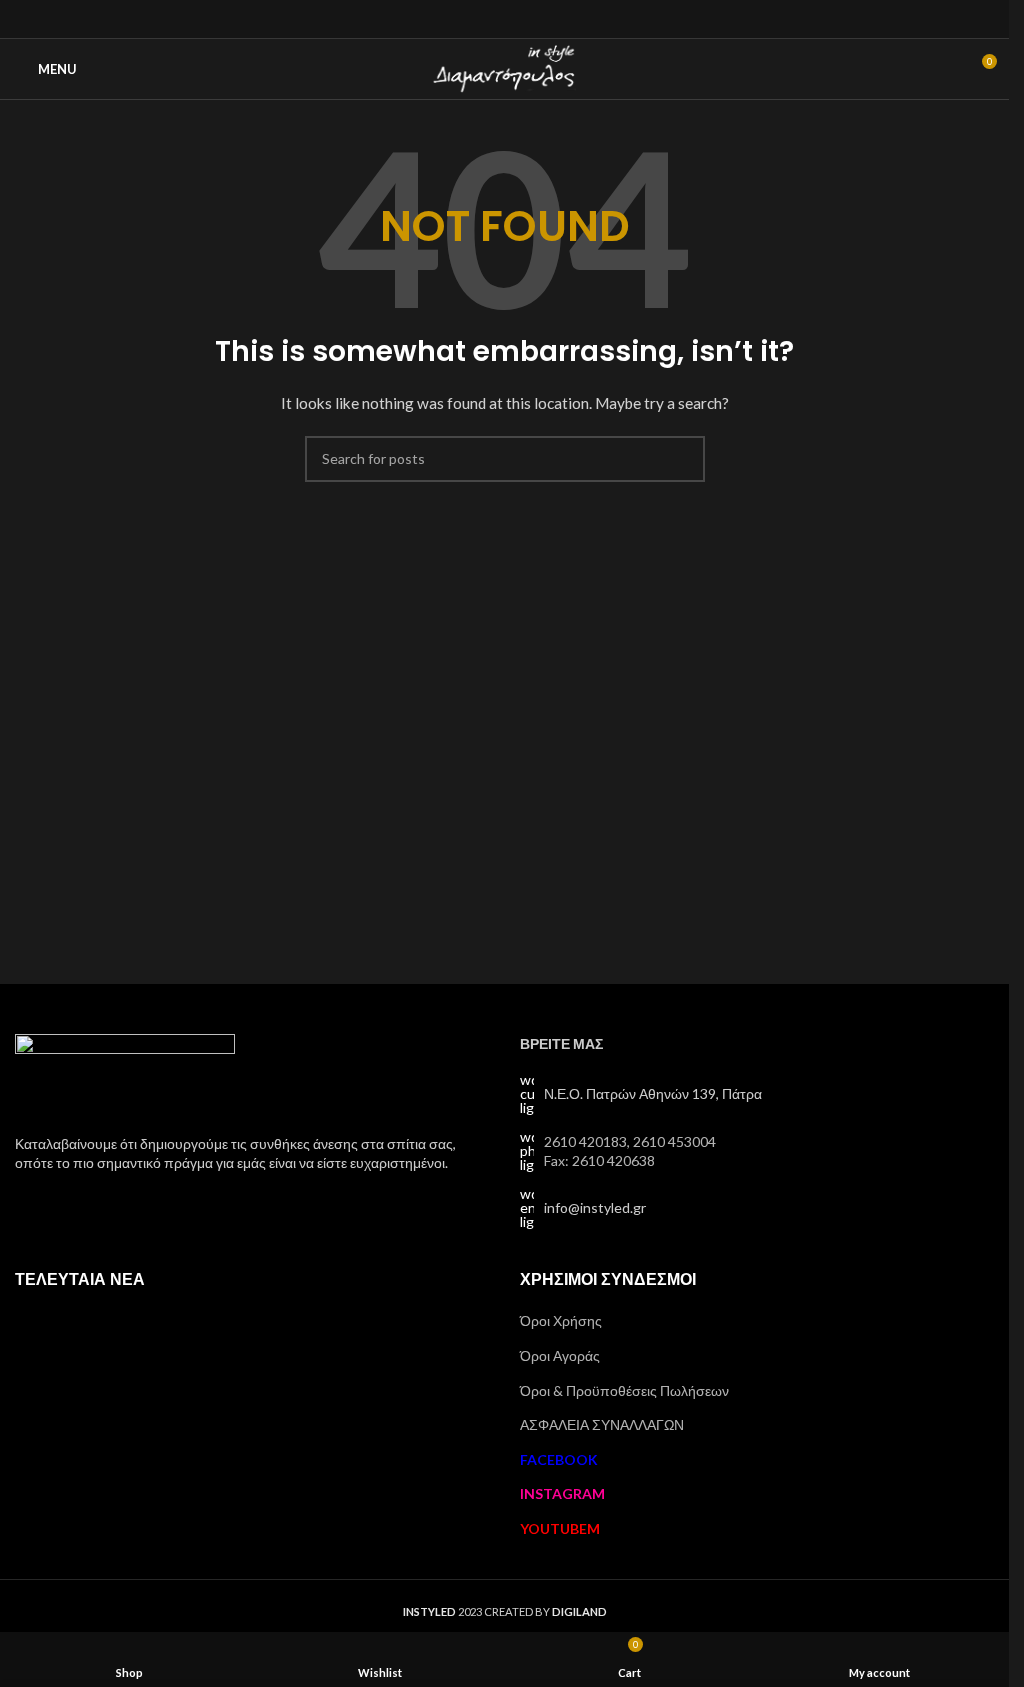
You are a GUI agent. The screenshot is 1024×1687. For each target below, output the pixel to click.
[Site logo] (504, 67)
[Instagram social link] (504, 19)
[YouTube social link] (529, 19)
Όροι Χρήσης (561, 1320)
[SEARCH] (682, 459)
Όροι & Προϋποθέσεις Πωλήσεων (624, 1390)
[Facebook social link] (479, 19)
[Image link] (125, 1071)
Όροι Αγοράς (560, 1355)
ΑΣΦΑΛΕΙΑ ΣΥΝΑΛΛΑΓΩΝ (602, 1424)
